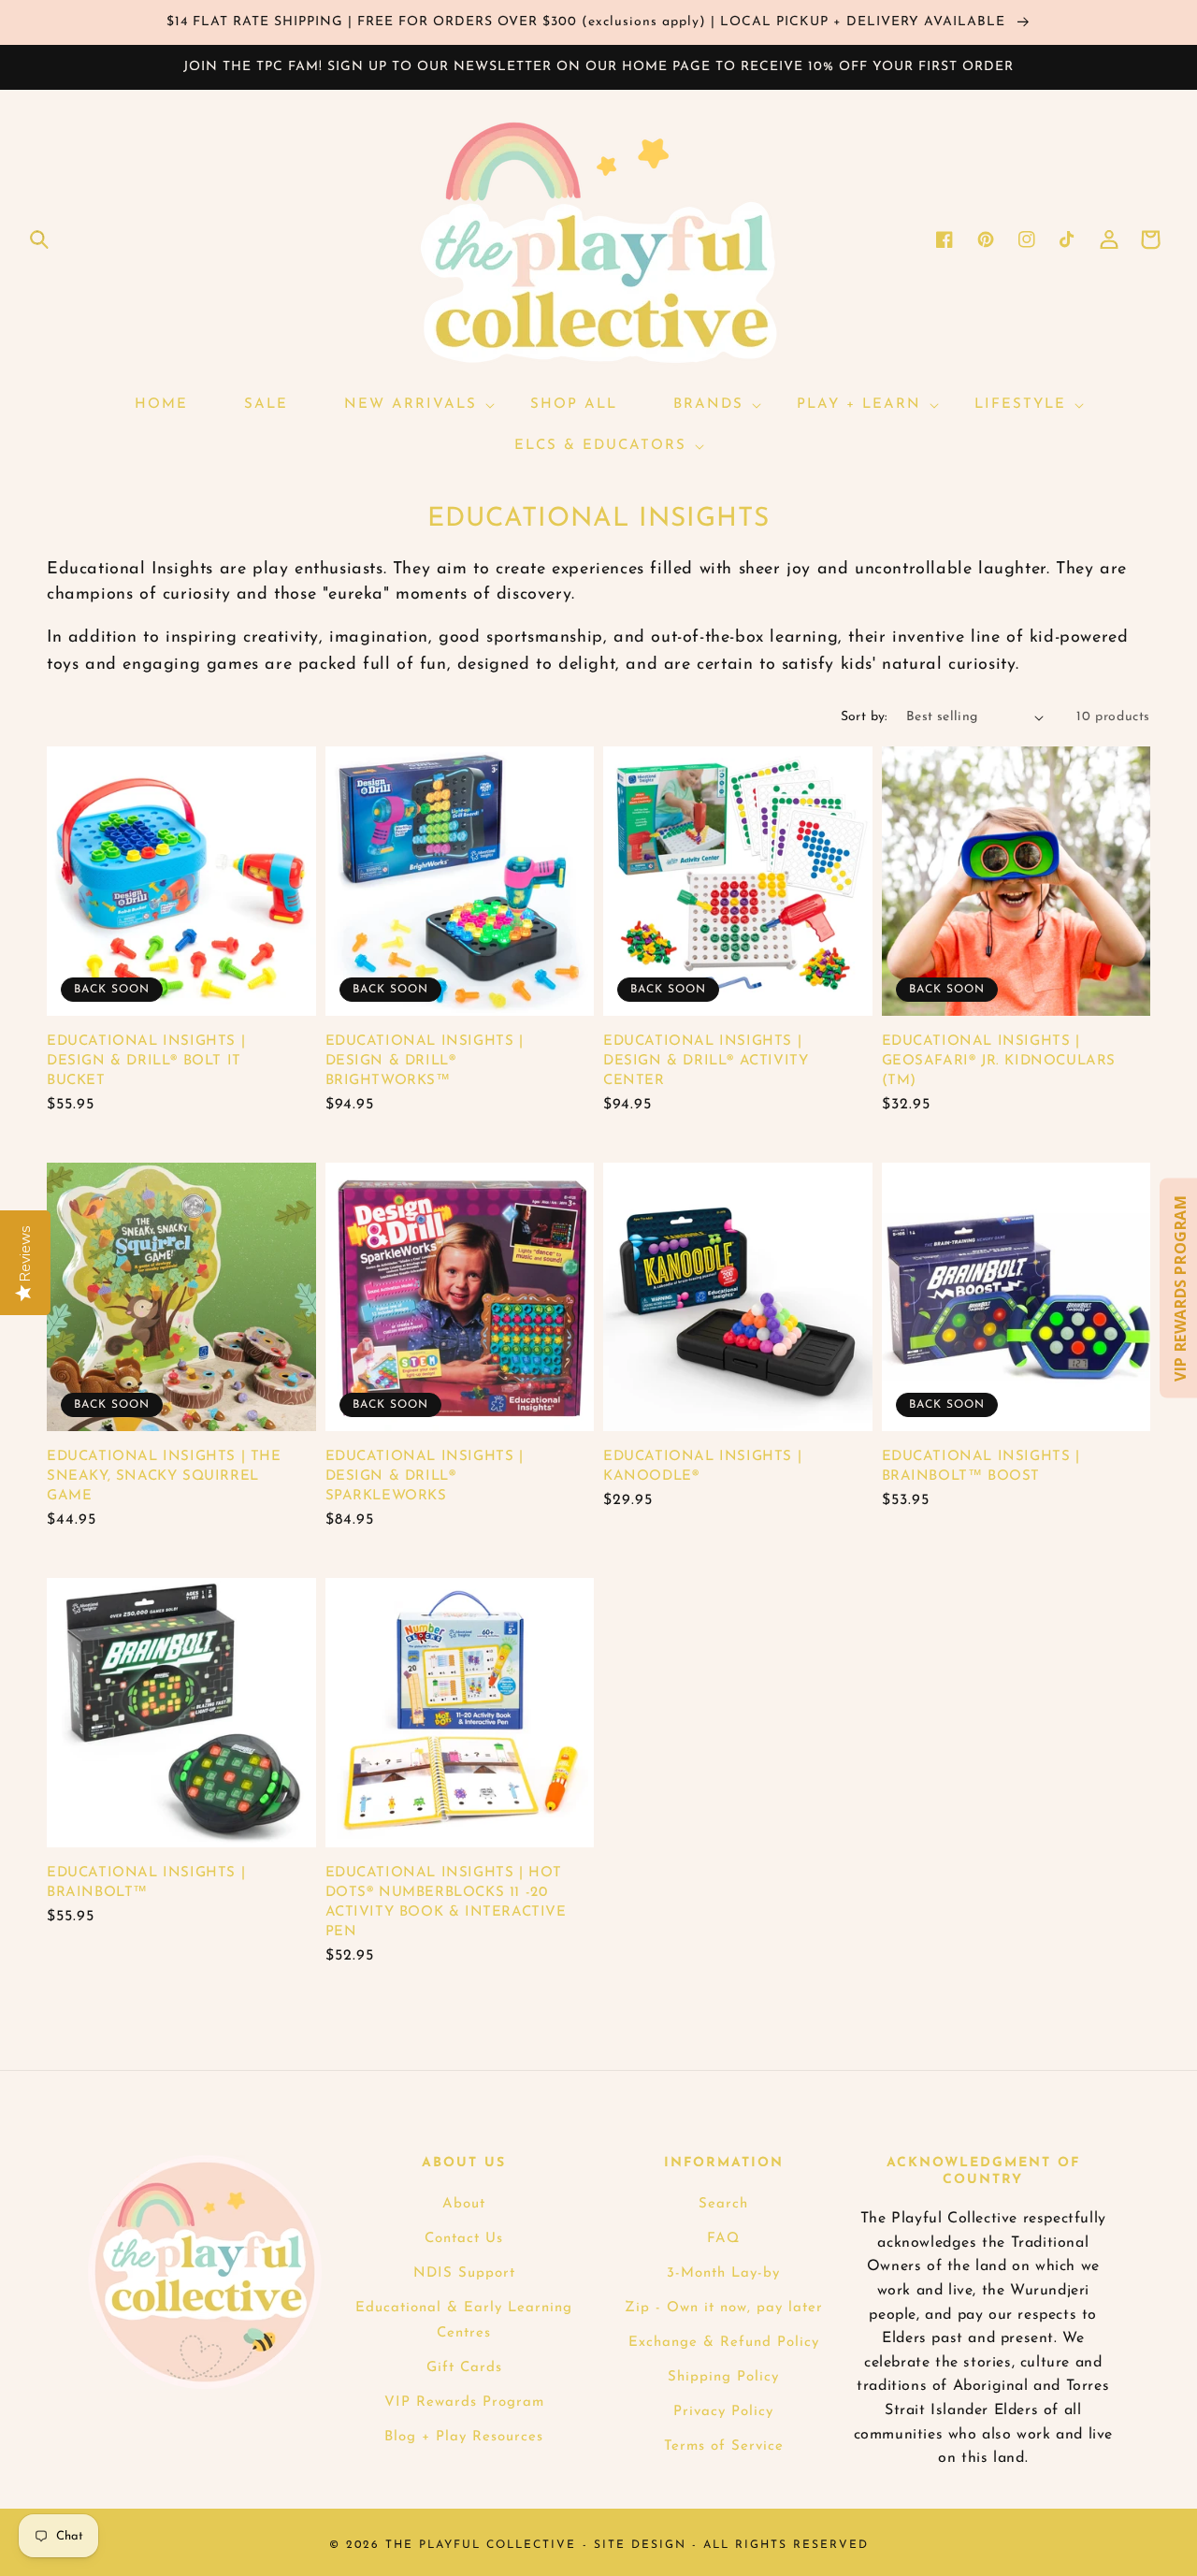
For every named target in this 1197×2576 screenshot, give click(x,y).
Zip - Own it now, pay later (724, 2308)
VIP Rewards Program (464, 2402)
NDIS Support (464, 2273)
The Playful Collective (481, 2545)
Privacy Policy (723, 2412)
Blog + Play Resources (464, 2437)
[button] (39, 239)
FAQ (723, 2239)
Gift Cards (464, 2368)
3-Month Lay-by (723, 2273)
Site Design (640, 2545)
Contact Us (464, 2239)
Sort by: (864, 717)
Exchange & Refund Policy (724, 2343)
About (464, 2204)
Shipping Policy (723, 2377)
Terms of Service (724, 2446)
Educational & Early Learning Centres (464, 2321)
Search (723, 2204)
